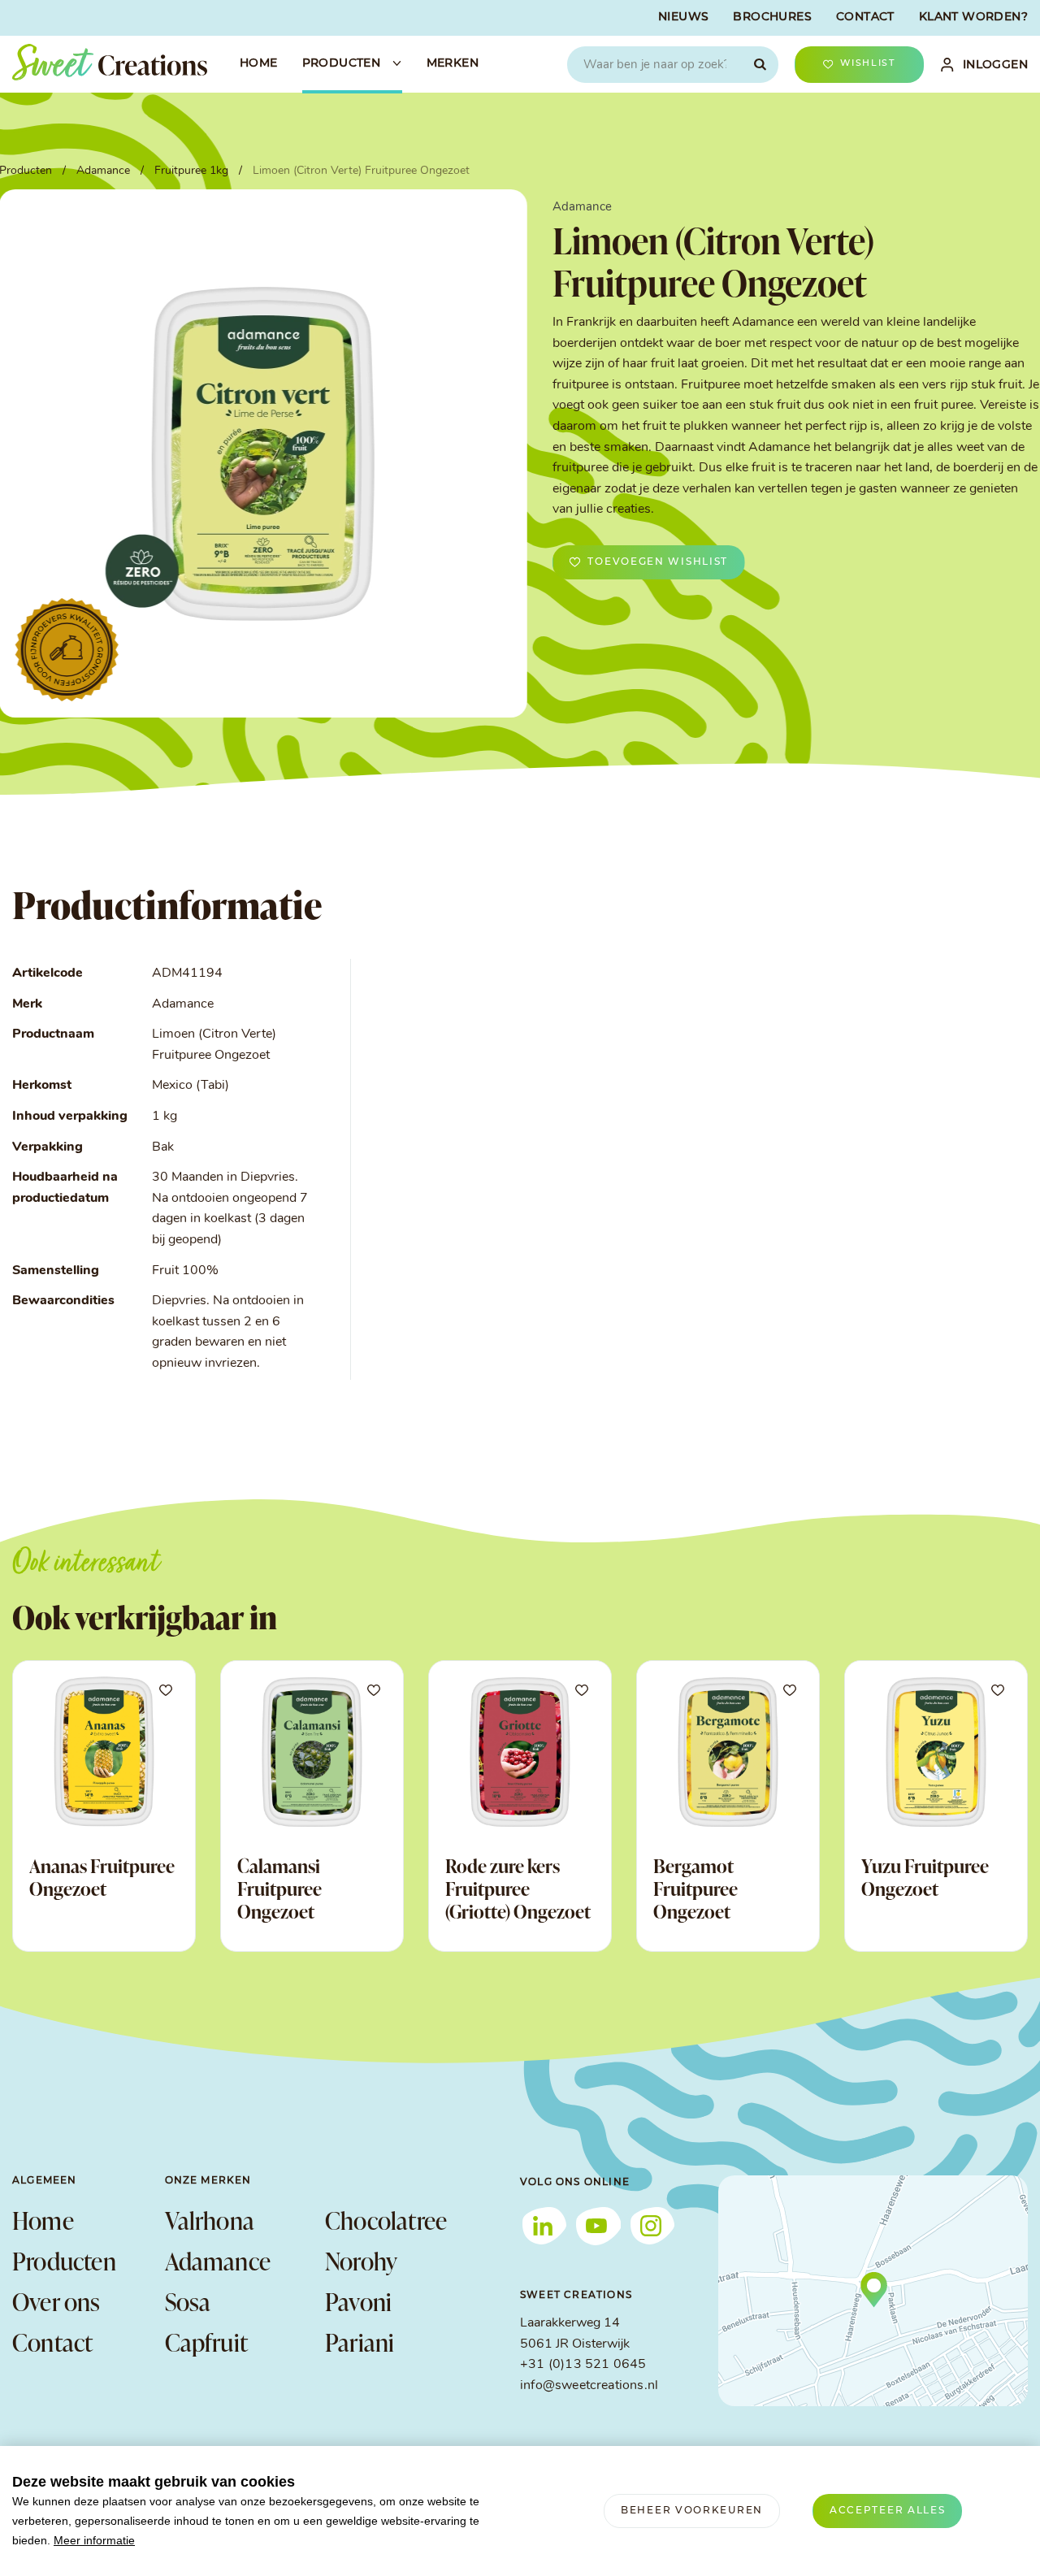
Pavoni (358, 2301)
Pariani (360, 2342)
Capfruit (207, 2342)
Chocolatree (386, 2220)
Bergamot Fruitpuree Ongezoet (695, 1888)
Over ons (56, 2301)
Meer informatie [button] (94, 2540)
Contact (52, 2342)
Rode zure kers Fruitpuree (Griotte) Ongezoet (518, 1888)
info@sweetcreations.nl (589, 2386)
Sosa (188, 2301)
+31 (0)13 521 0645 (583, 2365)
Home (43, 2220)
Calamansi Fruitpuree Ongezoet (279, 1888)
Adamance (218, 2261)
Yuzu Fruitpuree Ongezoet (925, 1877)
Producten (64, 2261)
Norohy (361, 2261)
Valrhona (210, 2220)
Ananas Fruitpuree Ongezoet (102, 1877)
